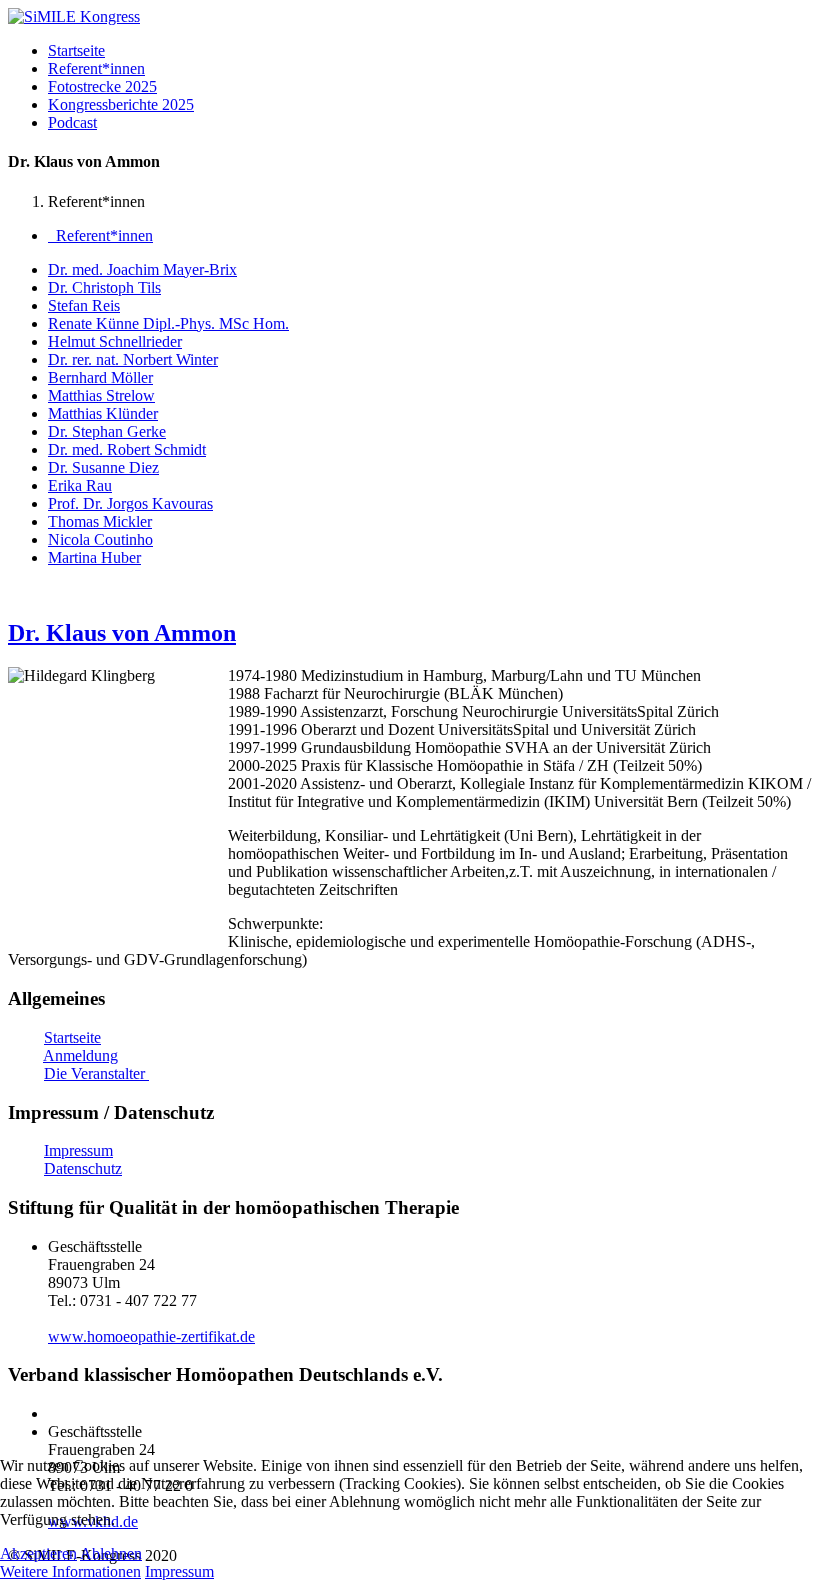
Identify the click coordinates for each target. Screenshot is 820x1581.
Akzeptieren (38, 1553)
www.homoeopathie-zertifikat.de (151, 1336)
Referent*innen (100, 235)
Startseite (72, 1037)
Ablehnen (111, 1553)
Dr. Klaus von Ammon (122, 633)
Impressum (78, 1150)
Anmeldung (80, 1055)
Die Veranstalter (96, 1073)
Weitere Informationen (70, 1571)
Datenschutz (83, 1168)
